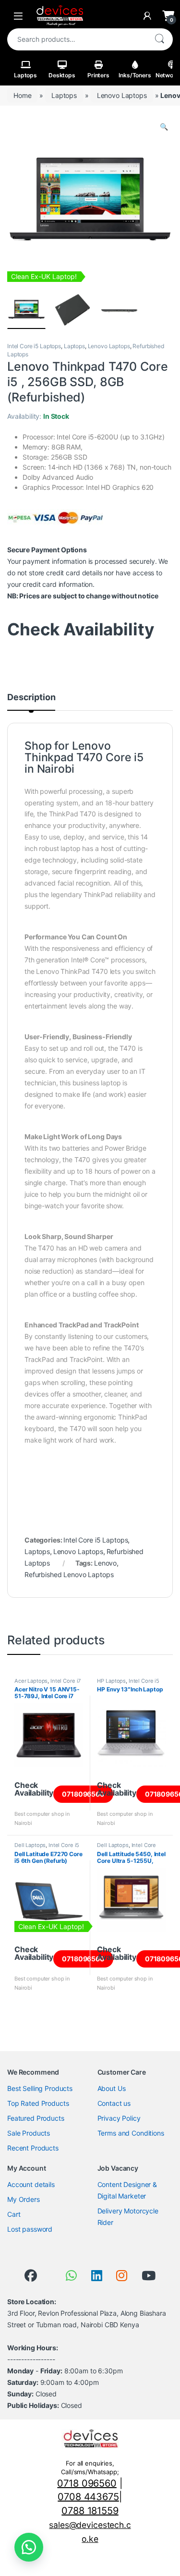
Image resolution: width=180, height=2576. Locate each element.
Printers (98, 75)
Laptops (25, 75)
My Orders (24, 2199)
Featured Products (36, 2118)
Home (22, 95)
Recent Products (33, 2148)
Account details (31, 2184)
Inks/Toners (135, 75)
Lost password (30, 2229)
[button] (164, 127)
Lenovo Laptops (122, 95)
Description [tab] (31, 698)
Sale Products (29, 2133)
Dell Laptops (30, 1845)
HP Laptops (111, 1681)
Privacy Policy (119, 2118)
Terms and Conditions (131, 2133)
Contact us (114, 2103)
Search (159, 39)
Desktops (62, 75)
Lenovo (105, 1563)
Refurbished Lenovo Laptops (69, 1574)
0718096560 (83, 1794)
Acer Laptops (31, 1681)
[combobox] (77, 39)
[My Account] (147, 16)
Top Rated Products (38, 2103)
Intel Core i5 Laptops (34, 346)
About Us (112, 2088)
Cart (14, 2214)
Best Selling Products (40, 2088)
